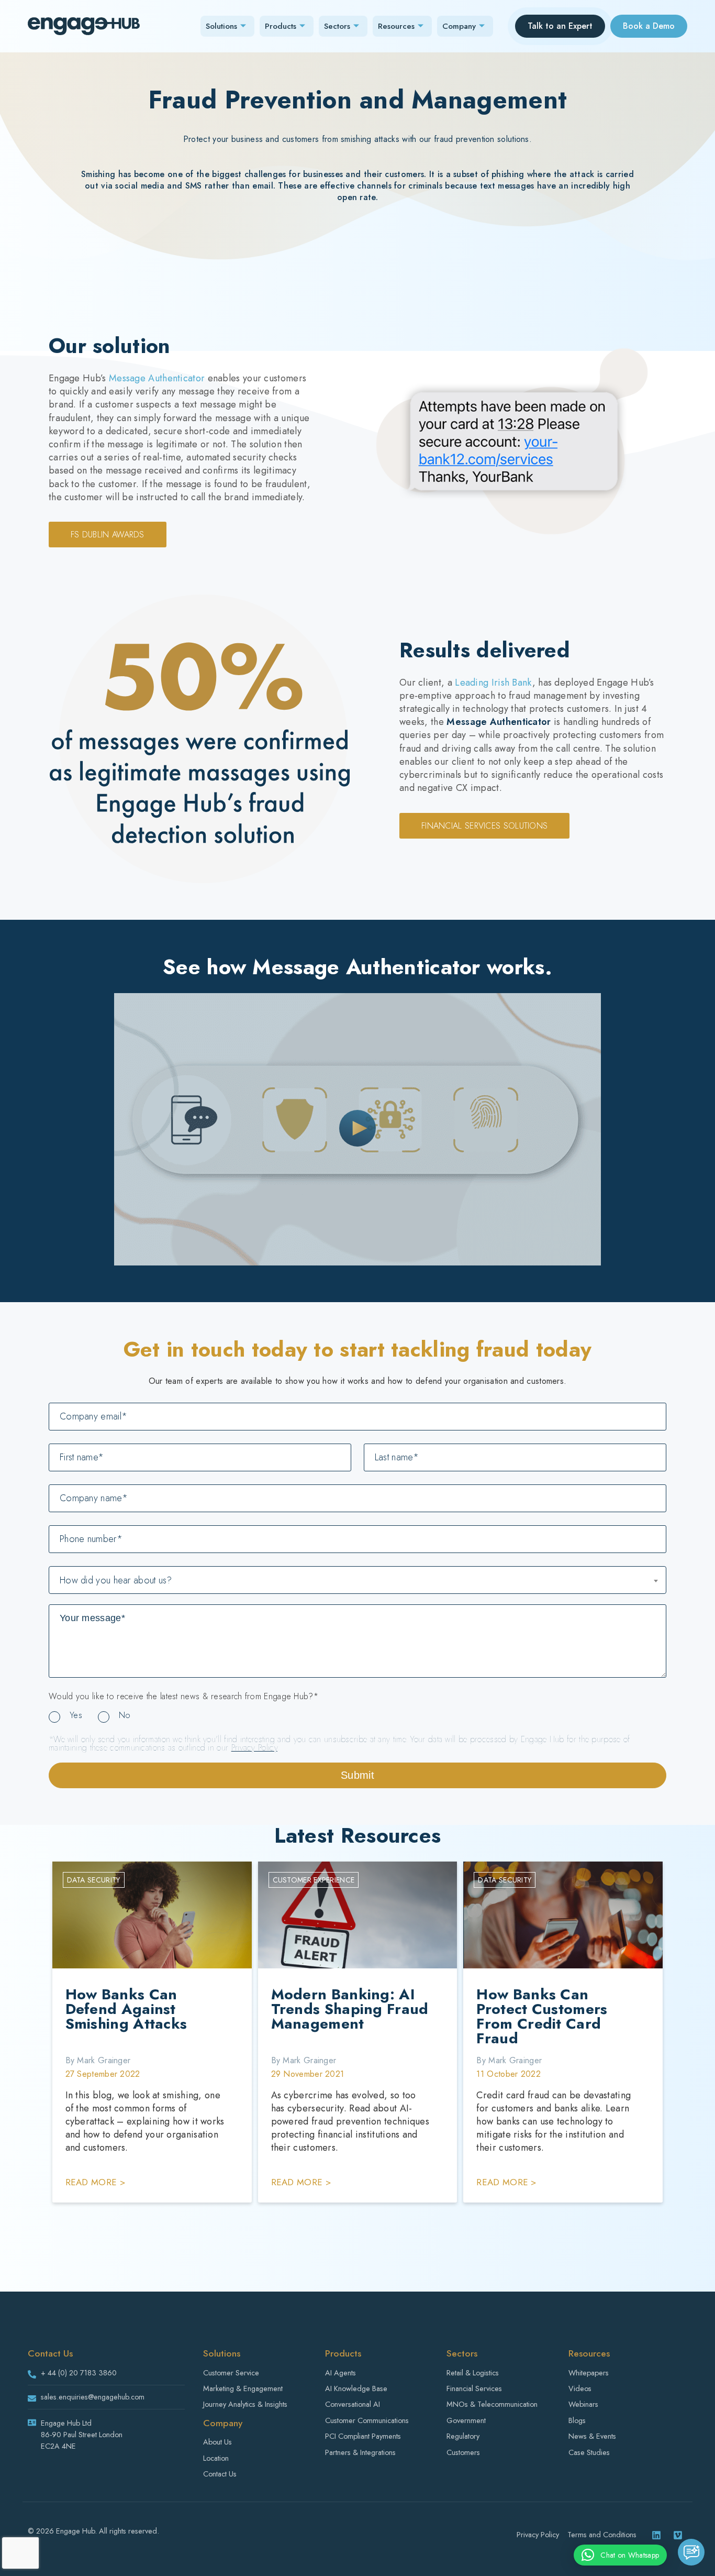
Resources (396, 26)
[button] (620, 2555)
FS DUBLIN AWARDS (108, 535)
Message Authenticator (157, 378)
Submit (357, 1775)
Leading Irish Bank (493, 682)
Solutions (221, 26)
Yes (76, 1715)
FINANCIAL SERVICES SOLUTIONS (484, 826)
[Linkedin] (656, 2535)
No (125, 1715)
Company (459, 26)
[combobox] (357, 1580)
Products (281, 26)
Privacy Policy (254, 1748)
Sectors (337, 26)
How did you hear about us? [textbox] (116, 1580)
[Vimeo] (678, 2535)
